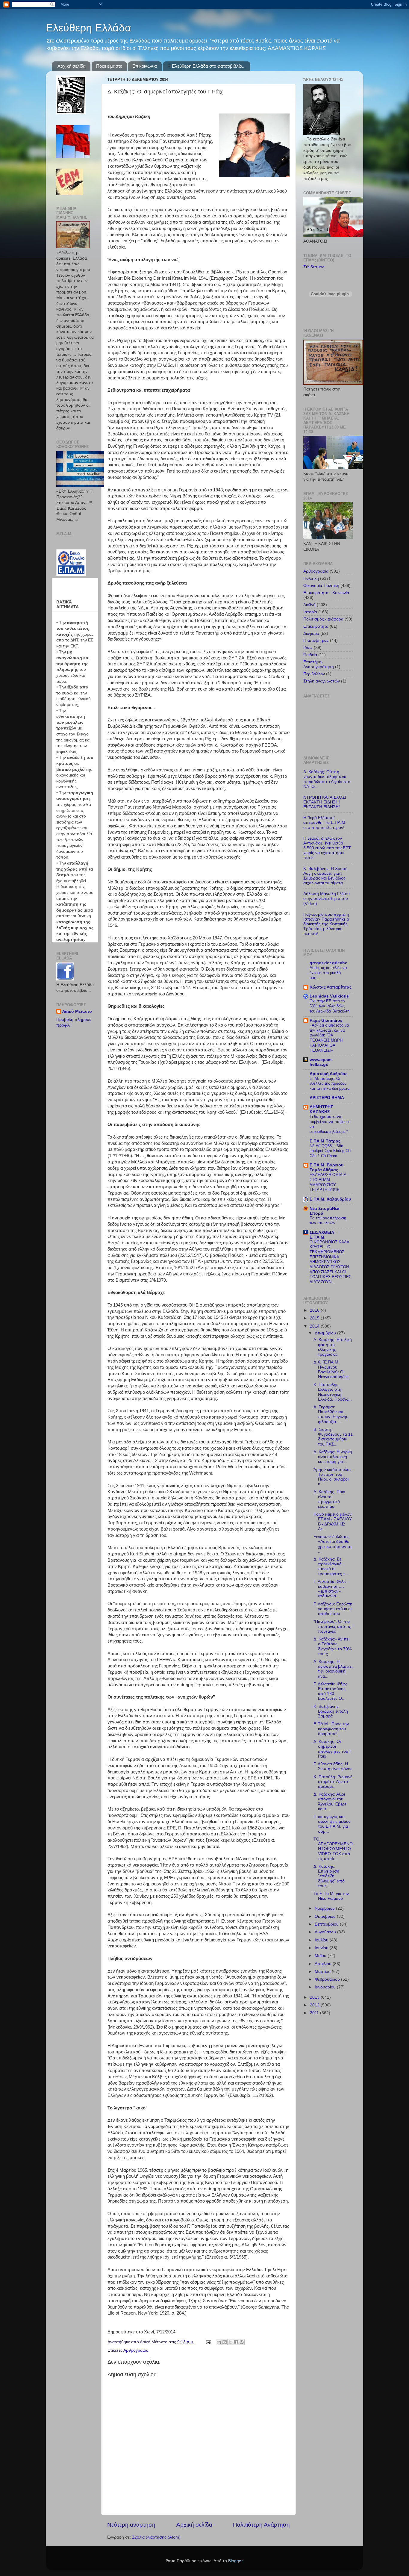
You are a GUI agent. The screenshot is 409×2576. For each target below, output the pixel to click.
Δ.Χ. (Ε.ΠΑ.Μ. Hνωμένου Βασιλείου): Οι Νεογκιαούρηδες (331, 1369)
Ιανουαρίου (326, 1987)
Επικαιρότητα (316, 626)
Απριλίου (324, 1964)
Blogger (235, 2561)
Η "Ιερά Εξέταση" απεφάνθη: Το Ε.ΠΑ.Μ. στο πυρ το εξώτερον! (325, 822)
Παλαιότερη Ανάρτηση (261, 2525)
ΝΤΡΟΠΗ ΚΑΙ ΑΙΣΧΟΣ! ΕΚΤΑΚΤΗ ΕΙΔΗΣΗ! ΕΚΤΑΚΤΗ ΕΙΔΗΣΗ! (325, 802)
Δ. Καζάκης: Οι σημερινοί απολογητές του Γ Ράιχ (333, 1749)
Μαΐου (321, 1956)
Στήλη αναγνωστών (322, 681)
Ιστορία (310, 612)
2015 (315, 1318)
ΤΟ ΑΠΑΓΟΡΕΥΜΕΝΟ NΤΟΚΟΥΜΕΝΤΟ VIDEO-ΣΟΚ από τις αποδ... (333, 1849)
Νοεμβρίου (325, 1908)
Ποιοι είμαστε (109, 66)
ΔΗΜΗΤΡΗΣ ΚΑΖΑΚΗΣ (321, 1109)
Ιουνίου (322, 1948)
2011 (315, 2013)
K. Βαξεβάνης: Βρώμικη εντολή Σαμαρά (331, 1711)
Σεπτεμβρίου (327, 1924)
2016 (315, 1310)
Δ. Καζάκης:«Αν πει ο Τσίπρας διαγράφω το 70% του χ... (332, 1646)
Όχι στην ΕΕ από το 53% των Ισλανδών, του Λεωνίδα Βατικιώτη (330, 1006)
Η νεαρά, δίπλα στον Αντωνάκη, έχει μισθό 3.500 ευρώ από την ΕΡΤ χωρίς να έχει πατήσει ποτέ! (327, 848)
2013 (315, 1997)
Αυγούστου (326, 1932)
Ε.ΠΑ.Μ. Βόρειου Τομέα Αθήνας (327, 1167)
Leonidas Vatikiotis (329, 996)
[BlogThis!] (225, 2342)
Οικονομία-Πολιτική (321, 586)
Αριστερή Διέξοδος (328, 1074)
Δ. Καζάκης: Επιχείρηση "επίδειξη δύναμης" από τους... (329, 1876)
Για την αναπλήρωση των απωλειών (328, 1221)
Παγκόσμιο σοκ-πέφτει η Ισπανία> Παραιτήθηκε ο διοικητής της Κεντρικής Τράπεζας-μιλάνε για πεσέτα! (326, 924)
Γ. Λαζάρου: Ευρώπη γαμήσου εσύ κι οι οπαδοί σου (333, 1609)
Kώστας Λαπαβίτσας (331, 987)
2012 (315, 2005)
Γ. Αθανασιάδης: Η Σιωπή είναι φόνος (333, 1766)
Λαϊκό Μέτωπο (77, 1011)
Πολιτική (311, 578)
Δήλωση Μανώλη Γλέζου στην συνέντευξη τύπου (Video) (327, 899)
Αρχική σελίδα (72, 66)
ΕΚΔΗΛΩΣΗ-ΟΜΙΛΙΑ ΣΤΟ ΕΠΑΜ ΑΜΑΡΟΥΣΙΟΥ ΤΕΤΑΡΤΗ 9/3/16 (328, 1182)
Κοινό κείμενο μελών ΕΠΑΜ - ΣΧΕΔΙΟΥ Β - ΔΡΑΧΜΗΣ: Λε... (333, 1522)
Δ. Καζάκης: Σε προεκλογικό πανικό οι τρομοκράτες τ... (331, 1567)
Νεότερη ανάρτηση (131, 2525)
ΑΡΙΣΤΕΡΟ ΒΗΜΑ (327, 1098)
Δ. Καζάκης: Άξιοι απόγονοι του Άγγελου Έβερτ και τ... (330, 1802)
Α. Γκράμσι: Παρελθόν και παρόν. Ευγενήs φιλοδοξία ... (331, 1414)
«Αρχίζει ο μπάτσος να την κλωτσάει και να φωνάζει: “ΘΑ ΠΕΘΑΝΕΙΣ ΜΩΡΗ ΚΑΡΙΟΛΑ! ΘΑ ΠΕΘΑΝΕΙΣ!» (329, 1038)
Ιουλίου (322, 1940)
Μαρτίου (323, 1972)
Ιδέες (308, 648)
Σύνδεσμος (314, 267)
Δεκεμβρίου (326, 1333)
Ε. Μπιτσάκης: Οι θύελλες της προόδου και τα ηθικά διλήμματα (330, 1083)
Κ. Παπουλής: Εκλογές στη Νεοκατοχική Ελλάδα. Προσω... (333, 1392)
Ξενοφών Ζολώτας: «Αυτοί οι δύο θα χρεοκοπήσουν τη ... (332, 1544)
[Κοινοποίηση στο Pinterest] (242, 2342)
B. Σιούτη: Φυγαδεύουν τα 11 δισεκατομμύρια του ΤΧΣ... (333, 1437)
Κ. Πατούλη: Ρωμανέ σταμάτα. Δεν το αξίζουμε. (333, 1782)
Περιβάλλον (314, 674)
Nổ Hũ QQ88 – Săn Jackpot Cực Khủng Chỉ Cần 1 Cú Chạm (330, 1151)
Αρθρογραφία (136, 2350)
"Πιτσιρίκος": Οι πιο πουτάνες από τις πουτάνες (332, 1626)
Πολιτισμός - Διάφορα (323, 619)
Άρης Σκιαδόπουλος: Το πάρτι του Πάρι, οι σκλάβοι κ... (333, 1477)
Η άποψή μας (316, 640)
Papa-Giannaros (326, 1020)
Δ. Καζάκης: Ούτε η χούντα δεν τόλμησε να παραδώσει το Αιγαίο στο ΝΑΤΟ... (327, 779)
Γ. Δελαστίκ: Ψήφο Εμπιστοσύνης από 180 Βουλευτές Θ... (331, 1691)
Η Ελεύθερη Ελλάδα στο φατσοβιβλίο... (206, 66)
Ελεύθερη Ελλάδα (88, 28)
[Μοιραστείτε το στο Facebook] (236, 2342)
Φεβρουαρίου (328, 1979)
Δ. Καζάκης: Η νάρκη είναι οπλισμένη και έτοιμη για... (333, 1457)
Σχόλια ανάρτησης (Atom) (156, 2537)
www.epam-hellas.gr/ (321, 1062)
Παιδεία (310, 655)
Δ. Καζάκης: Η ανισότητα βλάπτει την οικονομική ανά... (333, 1669)
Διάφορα (311, 634)
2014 (315, 1326)
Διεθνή (309, 605)
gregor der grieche (328, 963)
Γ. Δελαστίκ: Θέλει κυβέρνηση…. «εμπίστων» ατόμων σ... (330, 1589)
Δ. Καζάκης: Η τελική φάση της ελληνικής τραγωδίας (333, 1347)
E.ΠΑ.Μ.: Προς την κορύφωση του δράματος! (331, 1729)
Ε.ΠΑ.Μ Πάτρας (325, 1141)
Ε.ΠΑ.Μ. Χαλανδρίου (330, 1199)
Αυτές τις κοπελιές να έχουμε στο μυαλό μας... (328, 973)
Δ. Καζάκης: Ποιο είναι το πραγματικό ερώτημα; (329, 1499)
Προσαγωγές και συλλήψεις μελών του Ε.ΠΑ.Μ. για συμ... (332, 1824)
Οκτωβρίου (326, 1916)
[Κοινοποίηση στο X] (230, 2342)
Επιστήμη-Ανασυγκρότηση (319, 664)
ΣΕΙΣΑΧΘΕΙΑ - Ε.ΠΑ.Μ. (323, 1235)
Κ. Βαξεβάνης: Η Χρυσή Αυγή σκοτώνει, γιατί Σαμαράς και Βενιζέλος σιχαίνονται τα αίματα (325, 876)
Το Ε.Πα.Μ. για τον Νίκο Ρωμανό (331, 1896)
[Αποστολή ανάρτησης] (208, 2342)
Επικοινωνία (145, 66)
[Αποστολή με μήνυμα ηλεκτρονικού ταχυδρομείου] (219, 2342)
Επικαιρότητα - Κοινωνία (326, 593)
